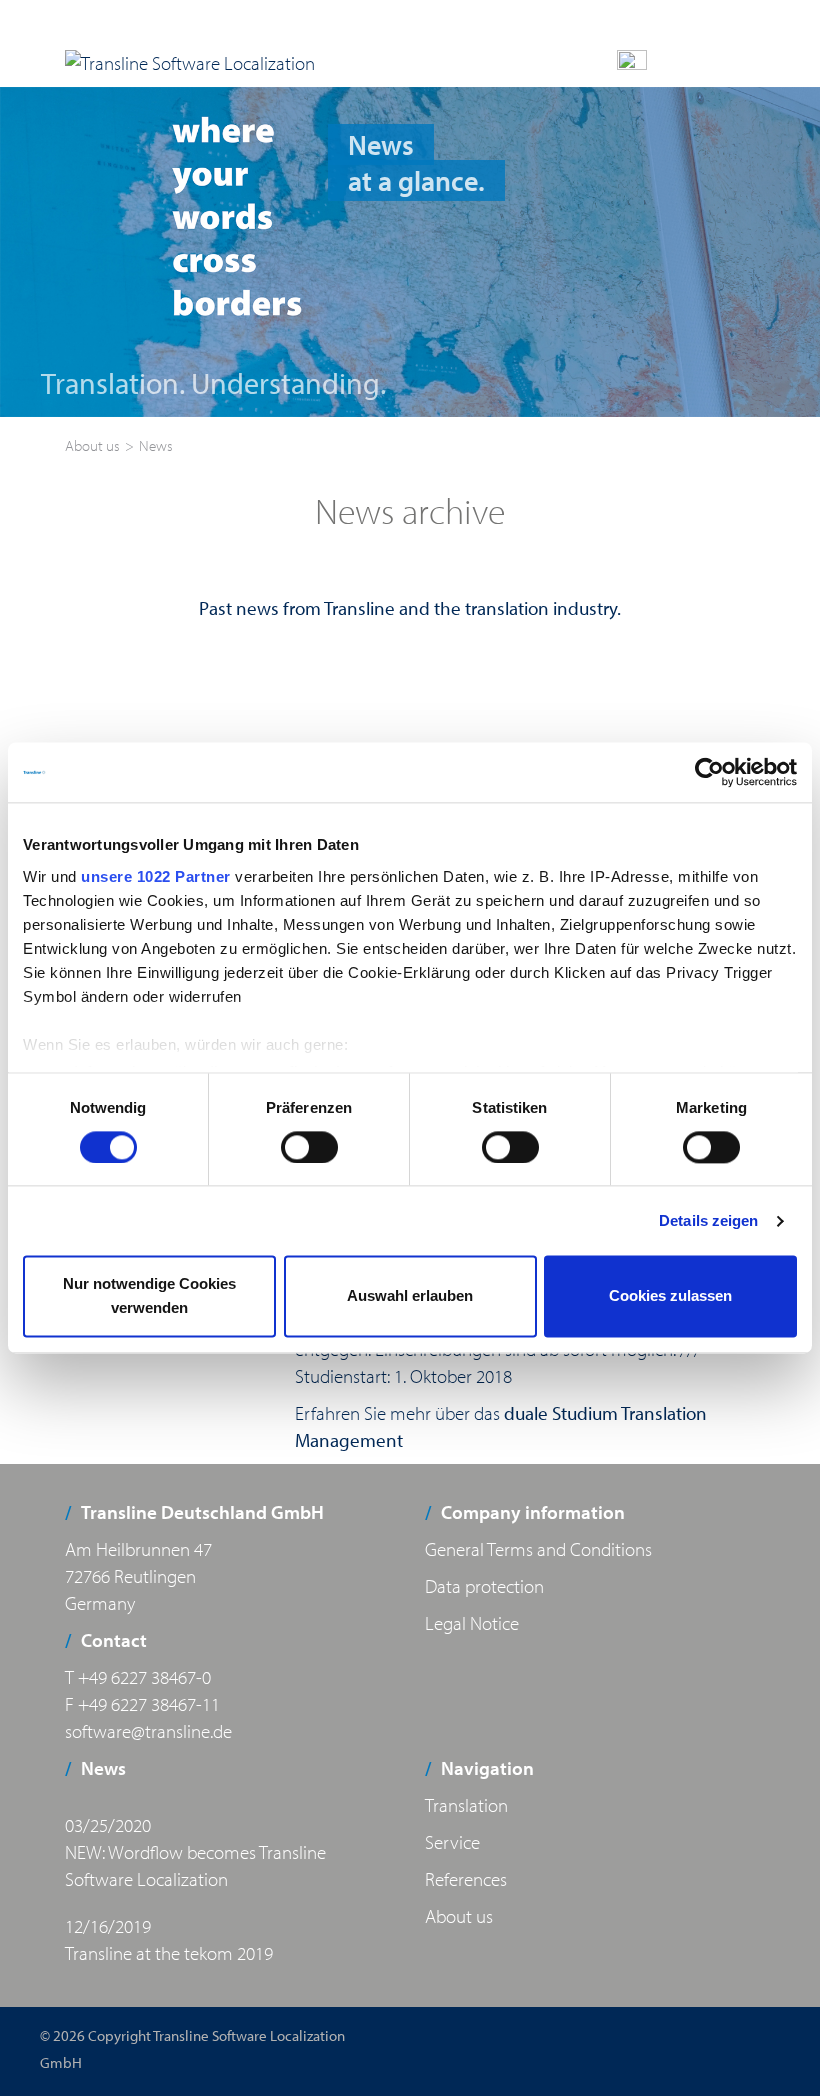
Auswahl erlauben (410, 1296)
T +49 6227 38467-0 (138, 1677)
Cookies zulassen (670, 1296)
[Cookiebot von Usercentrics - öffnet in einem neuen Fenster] (709, 772)
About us (92, 445)
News (156, 445)
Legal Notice (472, 1623)
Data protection (484, 1586)
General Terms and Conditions (538, 1549)
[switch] (309, 1147)
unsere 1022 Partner (156, 876)
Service (452, 1842)
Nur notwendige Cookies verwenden (149, 1296)
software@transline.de (148, 1731)
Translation (466, 1805)
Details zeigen (708, 1220)
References (466, 1879)
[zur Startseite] (190, 63)
